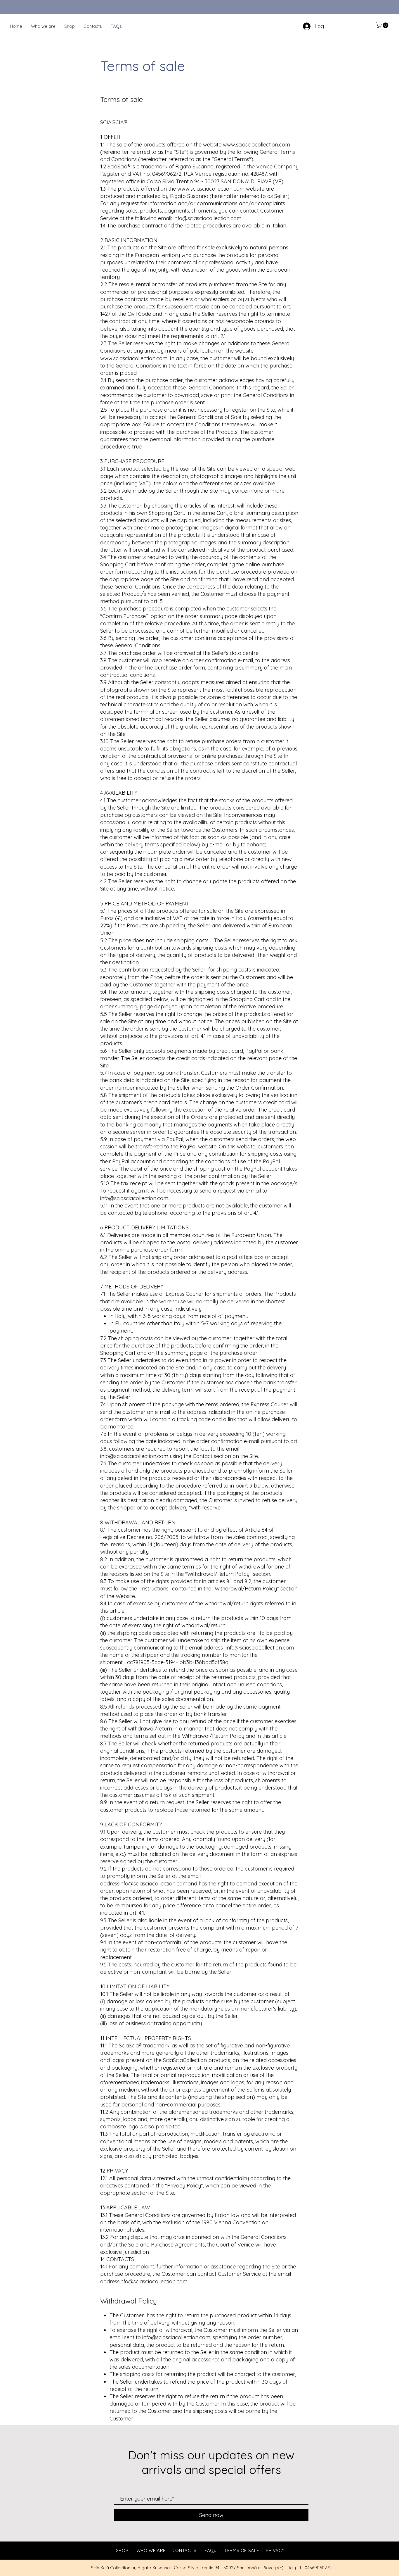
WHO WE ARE (151, 2550)
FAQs (210, 2550)
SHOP (122, 2550)
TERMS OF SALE (242, 2550)
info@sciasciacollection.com (208, 218)
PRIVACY (275, 2550)
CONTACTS (184, 2550)
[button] (383, 25)
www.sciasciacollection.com (256, 145)
